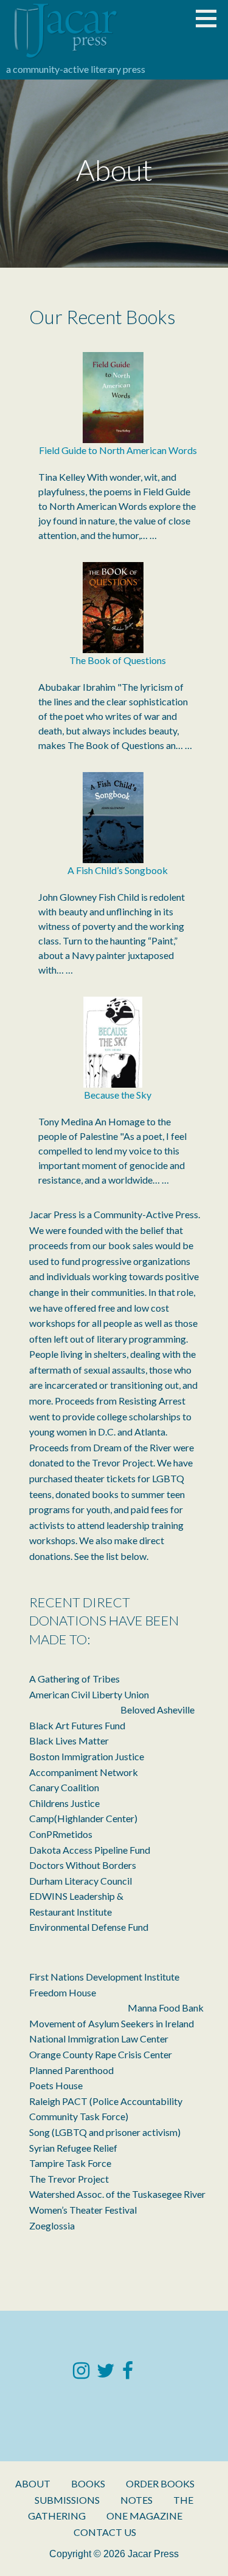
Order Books (160, 2483)
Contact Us (105, 2532)
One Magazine (144, 2516)
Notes (136, 2500)
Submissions (67, 2500)
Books (88, 2483)
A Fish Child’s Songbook (118, 870)
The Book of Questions (118, 660)
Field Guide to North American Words (118, 450)
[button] (210, 18)
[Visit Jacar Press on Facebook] (128, 2374)
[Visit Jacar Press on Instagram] (81, 2374)
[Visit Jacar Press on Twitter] (106, 2374)
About (33, 2483)
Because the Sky (118, 1095)
